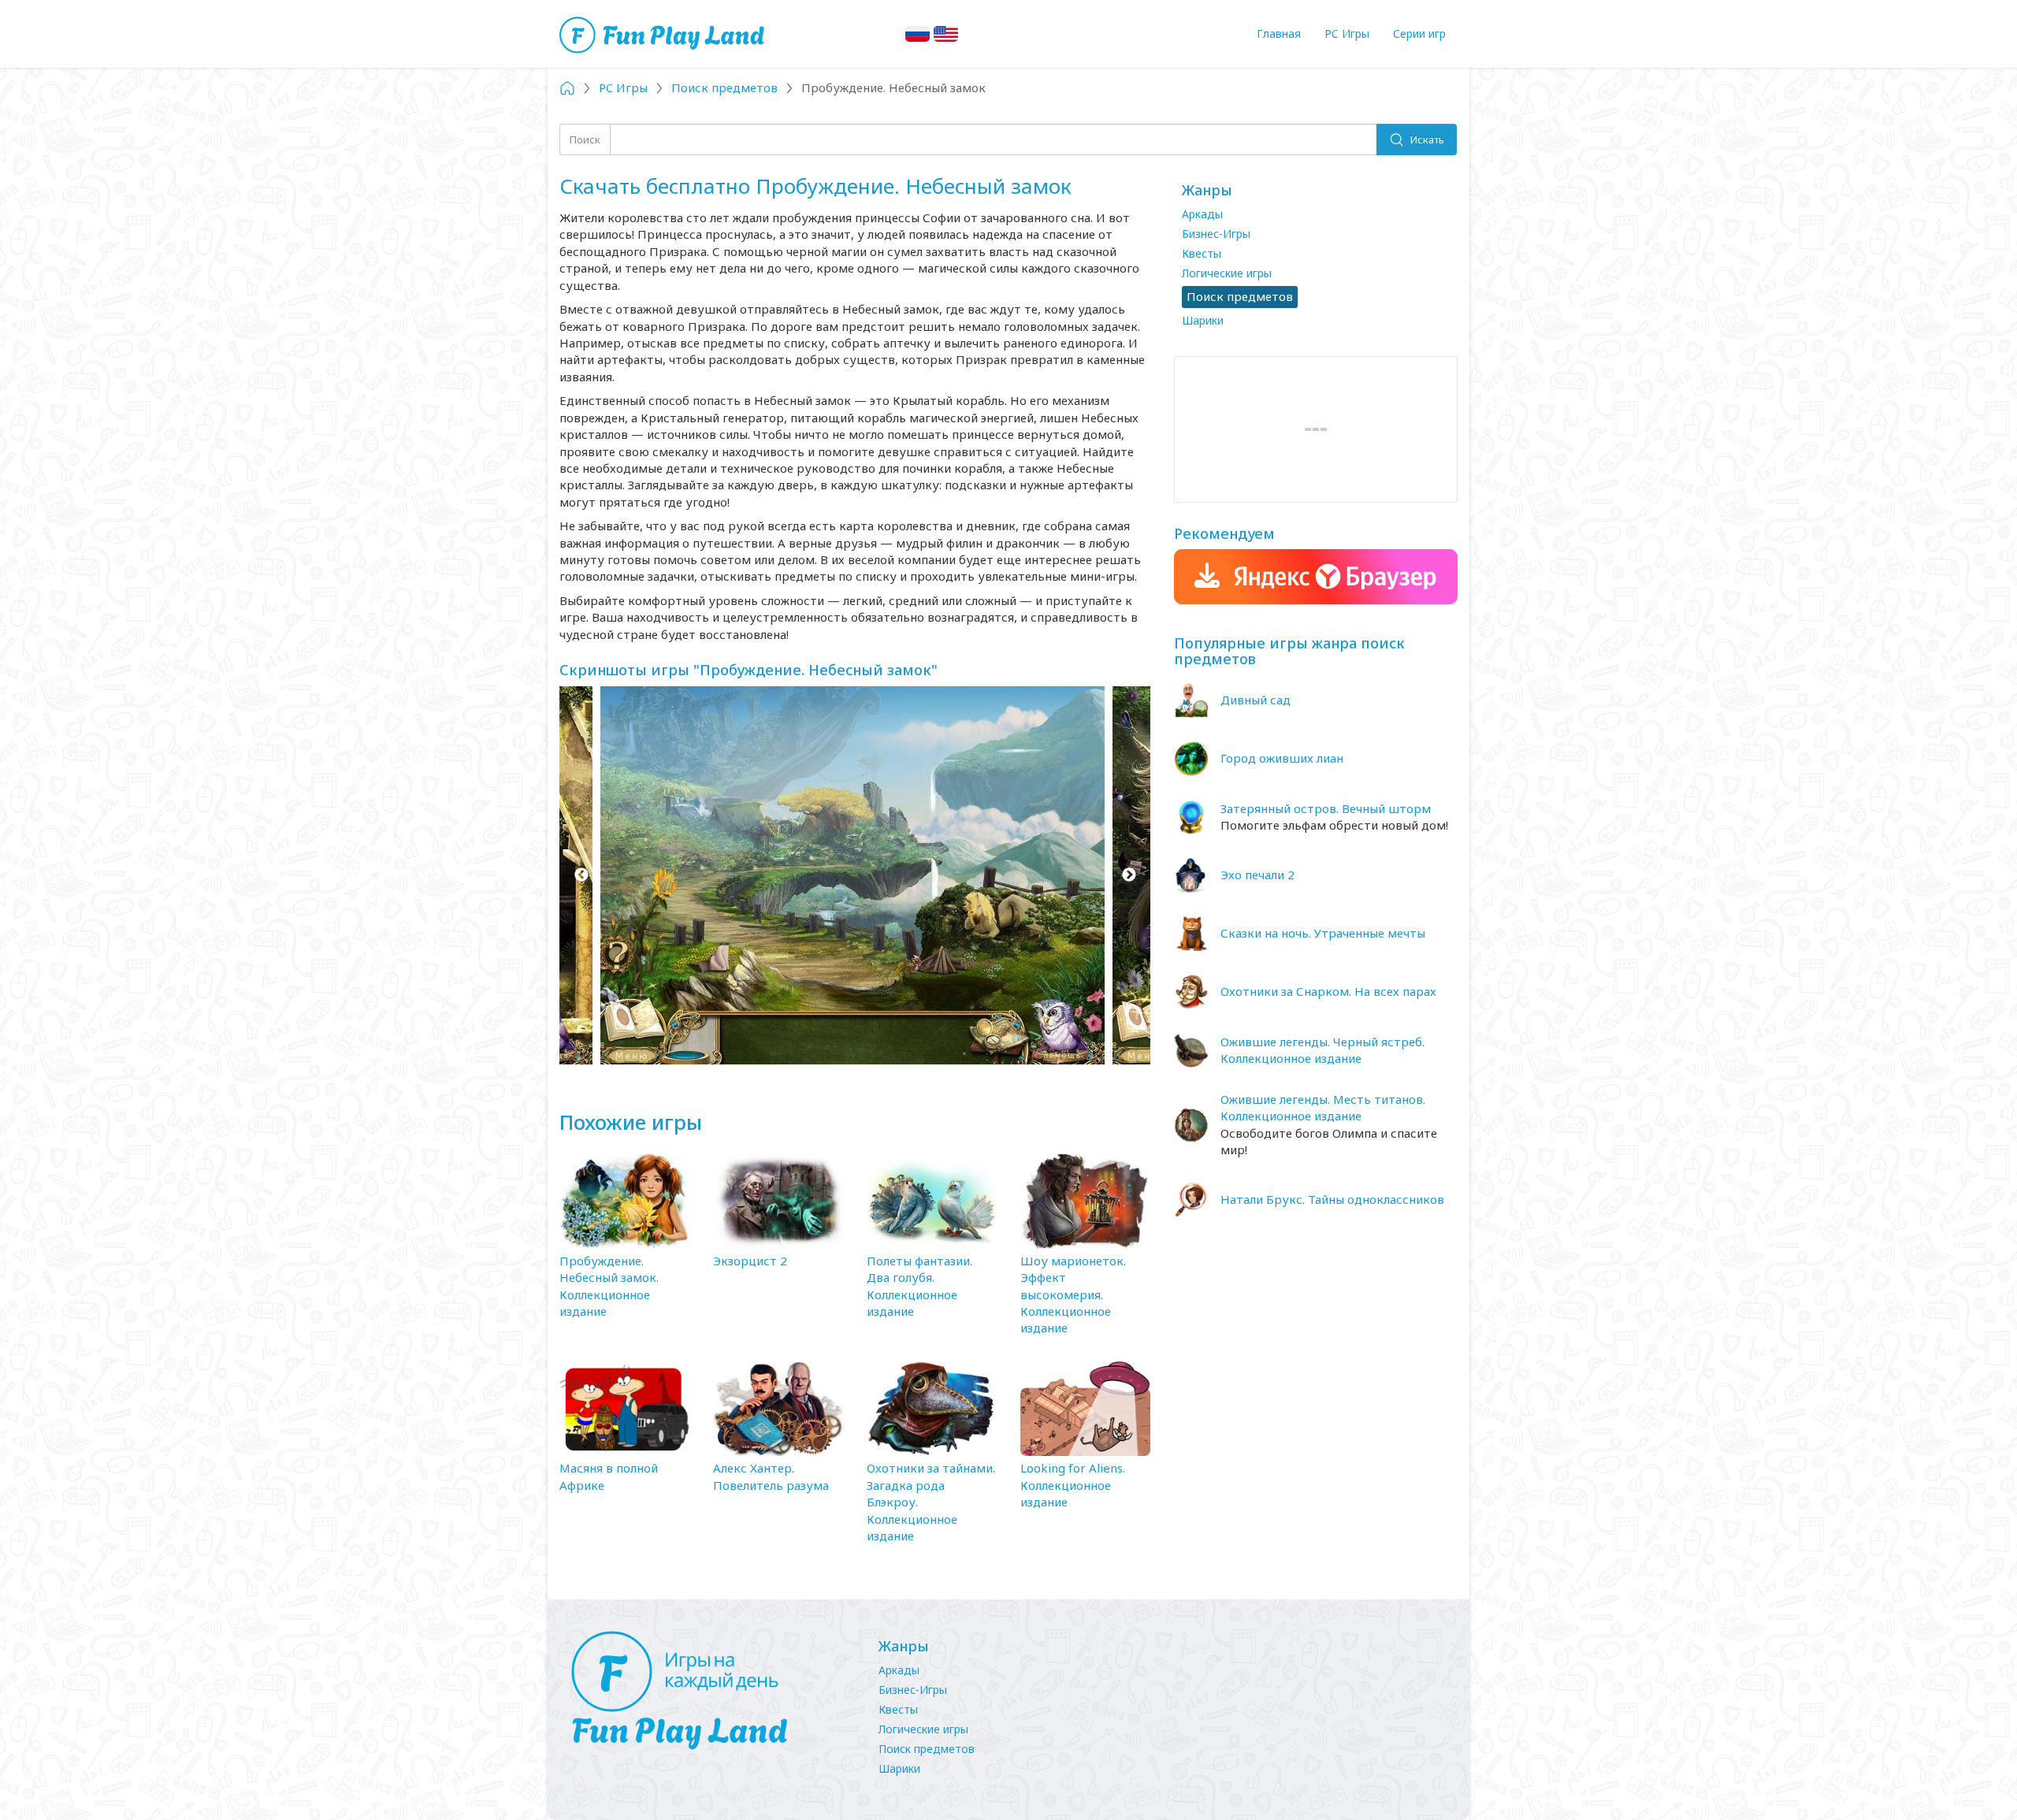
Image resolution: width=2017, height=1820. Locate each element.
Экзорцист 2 (750, 1261)
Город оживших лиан (1282, 758)
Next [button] (1129, 875)
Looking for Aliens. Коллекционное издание (1073, 1485)
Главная (1279, 33)
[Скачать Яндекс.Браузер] (1316, 577)
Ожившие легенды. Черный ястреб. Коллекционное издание (1322, 1050)
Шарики (1203, 320)
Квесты (1202, 253)
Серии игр (1419, 33)
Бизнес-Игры (1216, 234)
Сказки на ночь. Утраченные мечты (1323, 933)
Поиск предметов (927, 1749)
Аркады (1202, 214)
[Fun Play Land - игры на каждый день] (709, 1691)
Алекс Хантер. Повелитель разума (771, 1476)
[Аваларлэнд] (664, 33)
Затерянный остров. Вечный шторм (1326, 808)
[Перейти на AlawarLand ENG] (946, 34)
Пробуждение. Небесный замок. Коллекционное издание (609, 1286)
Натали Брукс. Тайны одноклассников (1332, 1199)
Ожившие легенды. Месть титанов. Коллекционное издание (1323, 1107)
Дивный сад (1256, 700)
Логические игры (1227, 273)
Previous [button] (581, 875)
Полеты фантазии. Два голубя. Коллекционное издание (919, 1286)
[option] (855, 875)
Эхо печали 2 (1257, 875)
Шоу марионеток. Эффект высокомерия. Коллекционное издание (1073, 1294)
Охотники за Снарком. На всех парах (1328, 991)
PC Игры (1347, 33)
